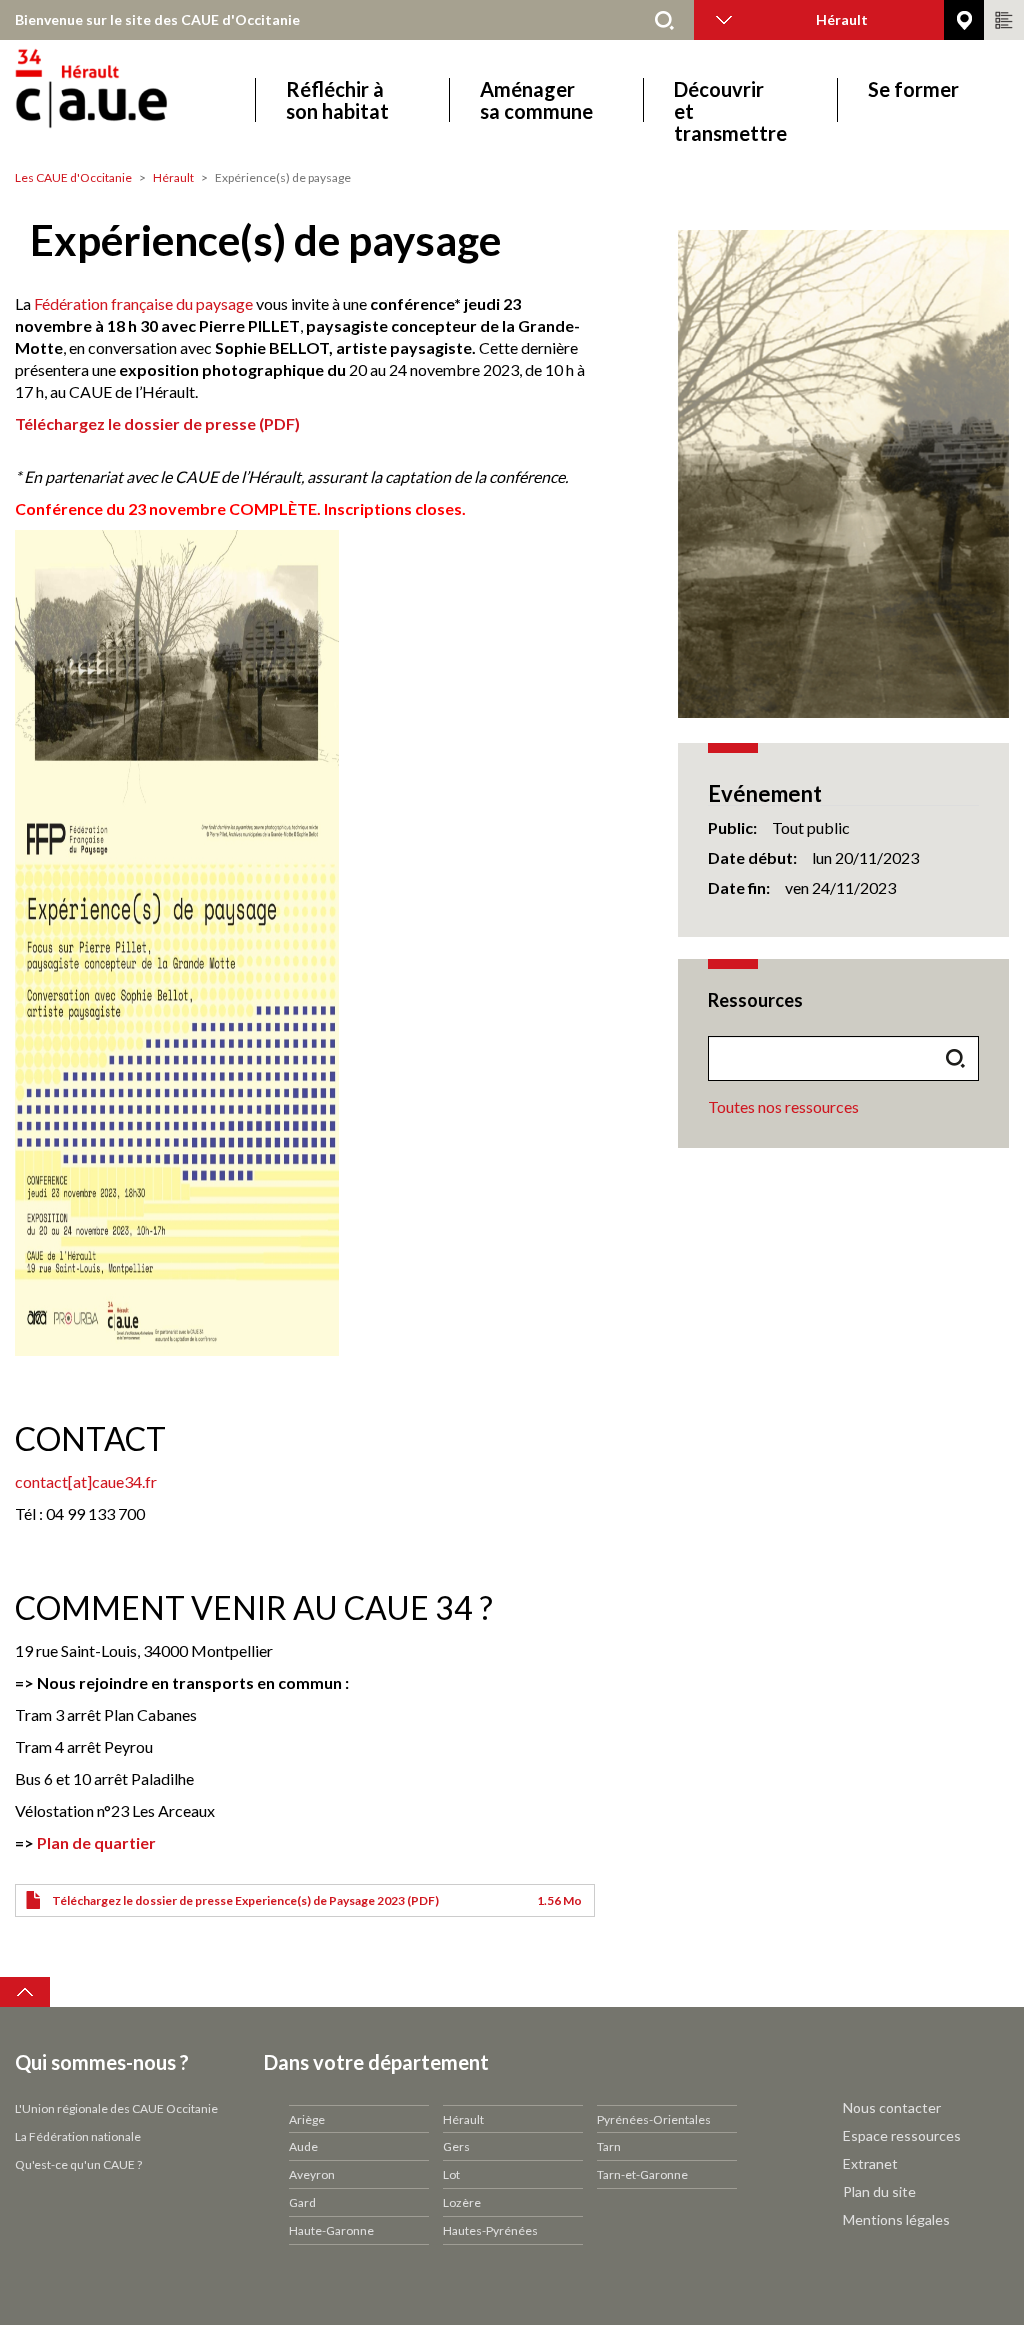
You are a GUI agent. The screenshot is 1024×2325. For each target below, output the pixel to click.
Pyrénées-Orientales (654, 2119)
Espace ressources (902, 2135)
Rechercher (664, 20)
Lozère (462, 2202)
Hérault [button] (842, 19)
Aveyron (312, 2174)
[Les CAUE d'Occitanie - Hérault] (147, 99)
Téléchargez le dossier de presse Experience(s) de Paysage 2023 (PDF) (245, 1900)
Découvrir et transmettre (730, 100)
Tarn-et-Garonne (642, 2174)
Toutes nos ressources (783, 1106)
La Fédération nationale (78, 2136)
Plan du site (879, 2191)
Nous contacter (892, 2107)
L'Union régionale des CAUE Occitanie (116, 2108)
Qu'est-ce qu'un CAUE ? (78, 2164)
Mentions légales (896, 2219)
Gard (302, 2202)
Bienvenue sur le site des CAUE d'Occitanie (157, 19)
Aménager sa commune (536, 100)
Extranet (870, 2163)
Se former (913, 89)
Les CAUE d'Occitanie (73, 177)
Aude (303, 2146)
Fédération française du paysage (143, 303)
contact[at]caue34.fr (86, 1481)
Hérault (173, 177)
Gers (456, 2146)
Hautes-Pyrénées (490, 2230)
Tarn (609, 2146)
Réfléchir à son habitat (337, 100)
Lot (451, 2174)
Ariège (307, 2119)
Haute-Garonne (331, 2230)
